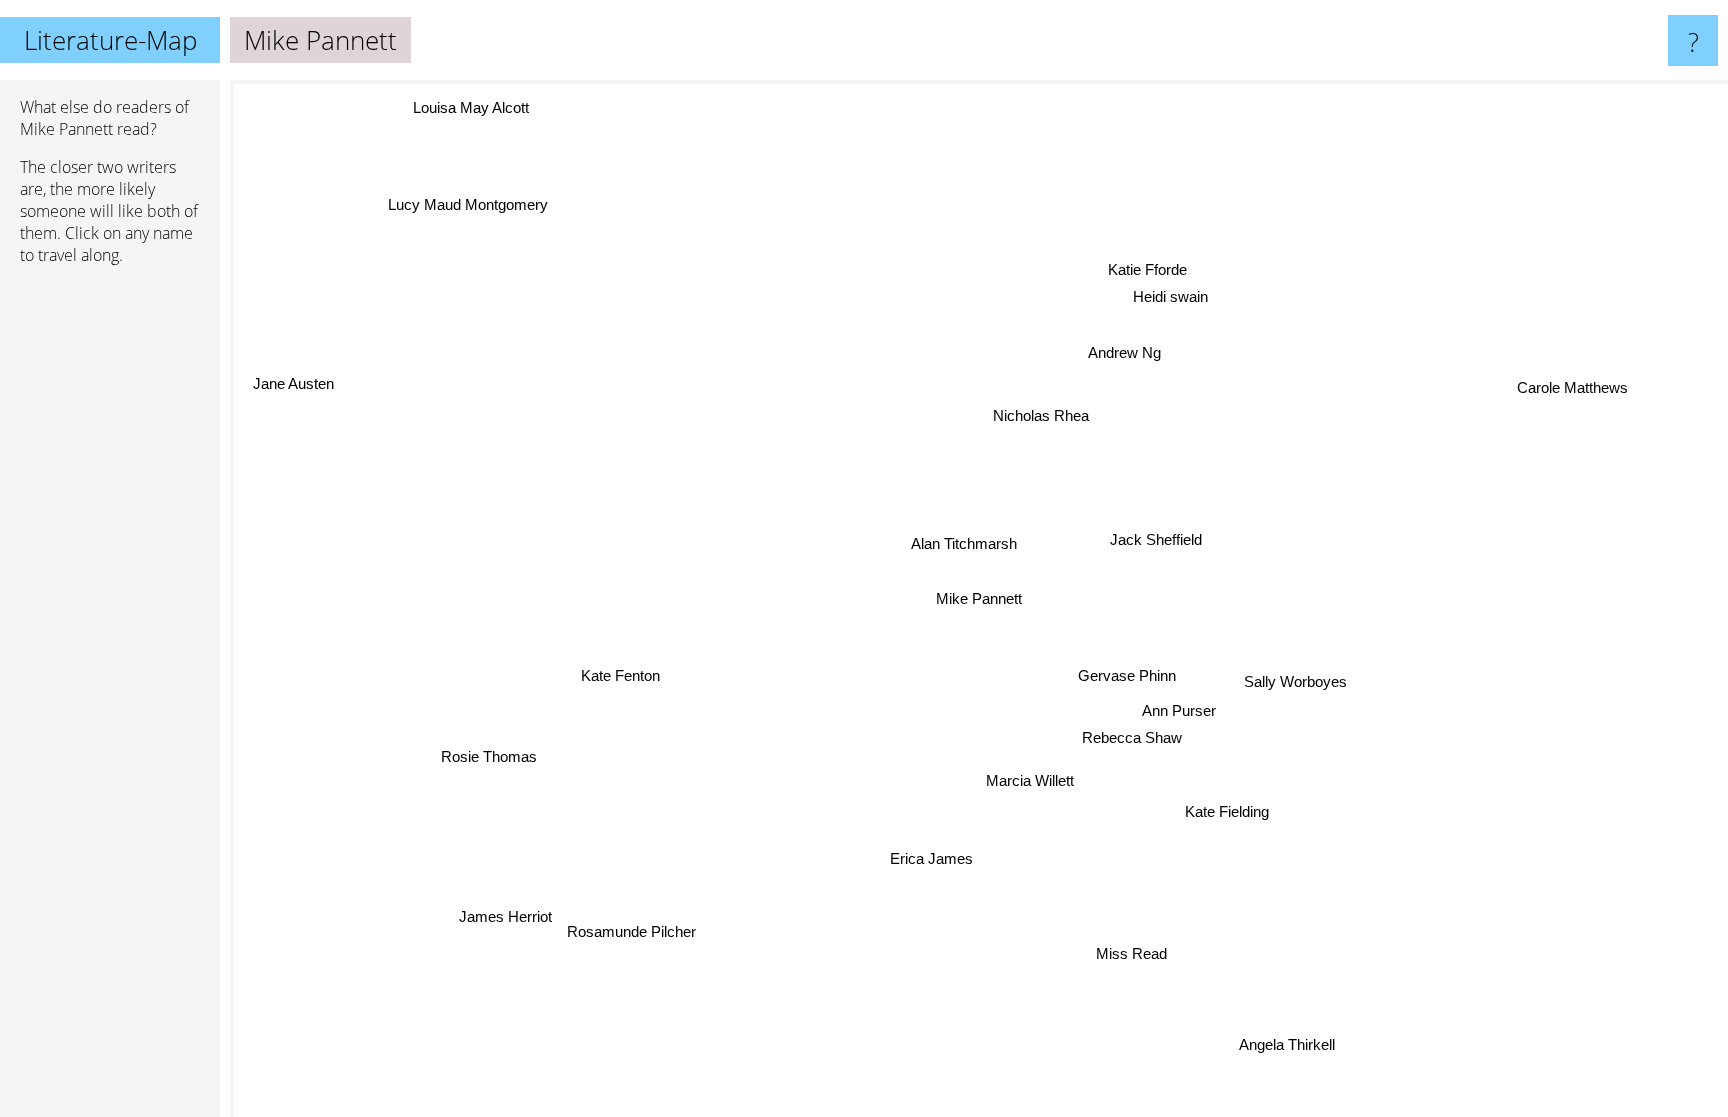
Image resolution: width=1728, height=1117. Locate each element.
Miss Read (1131, 952)
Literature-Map (110, 40)
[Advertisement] (110, 587)
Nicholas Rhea (1038, 414)
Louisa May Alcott (469, 109)
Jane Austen (295, 381)
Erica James (935, 859)
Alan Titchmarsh (962, 543)
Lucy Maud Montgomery (465, 203)
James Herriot (498, 899)
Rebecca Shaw (1133, 736)
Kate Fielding (1230, 810)
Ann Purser (1179, 709)
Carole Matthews (1575, 388)
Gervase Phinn (1126, 675)
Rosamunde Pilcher (635, 952)
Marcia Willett (1033, 780)
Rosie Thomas (493, 758)
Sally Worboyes (1295, 681)
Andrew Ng (1122, 351)
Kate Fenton (621, 674)
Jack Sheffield (1153, 539)
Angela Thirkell (1289, 1043)
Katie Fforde (1159, 271)
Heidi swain (1171, 298)
